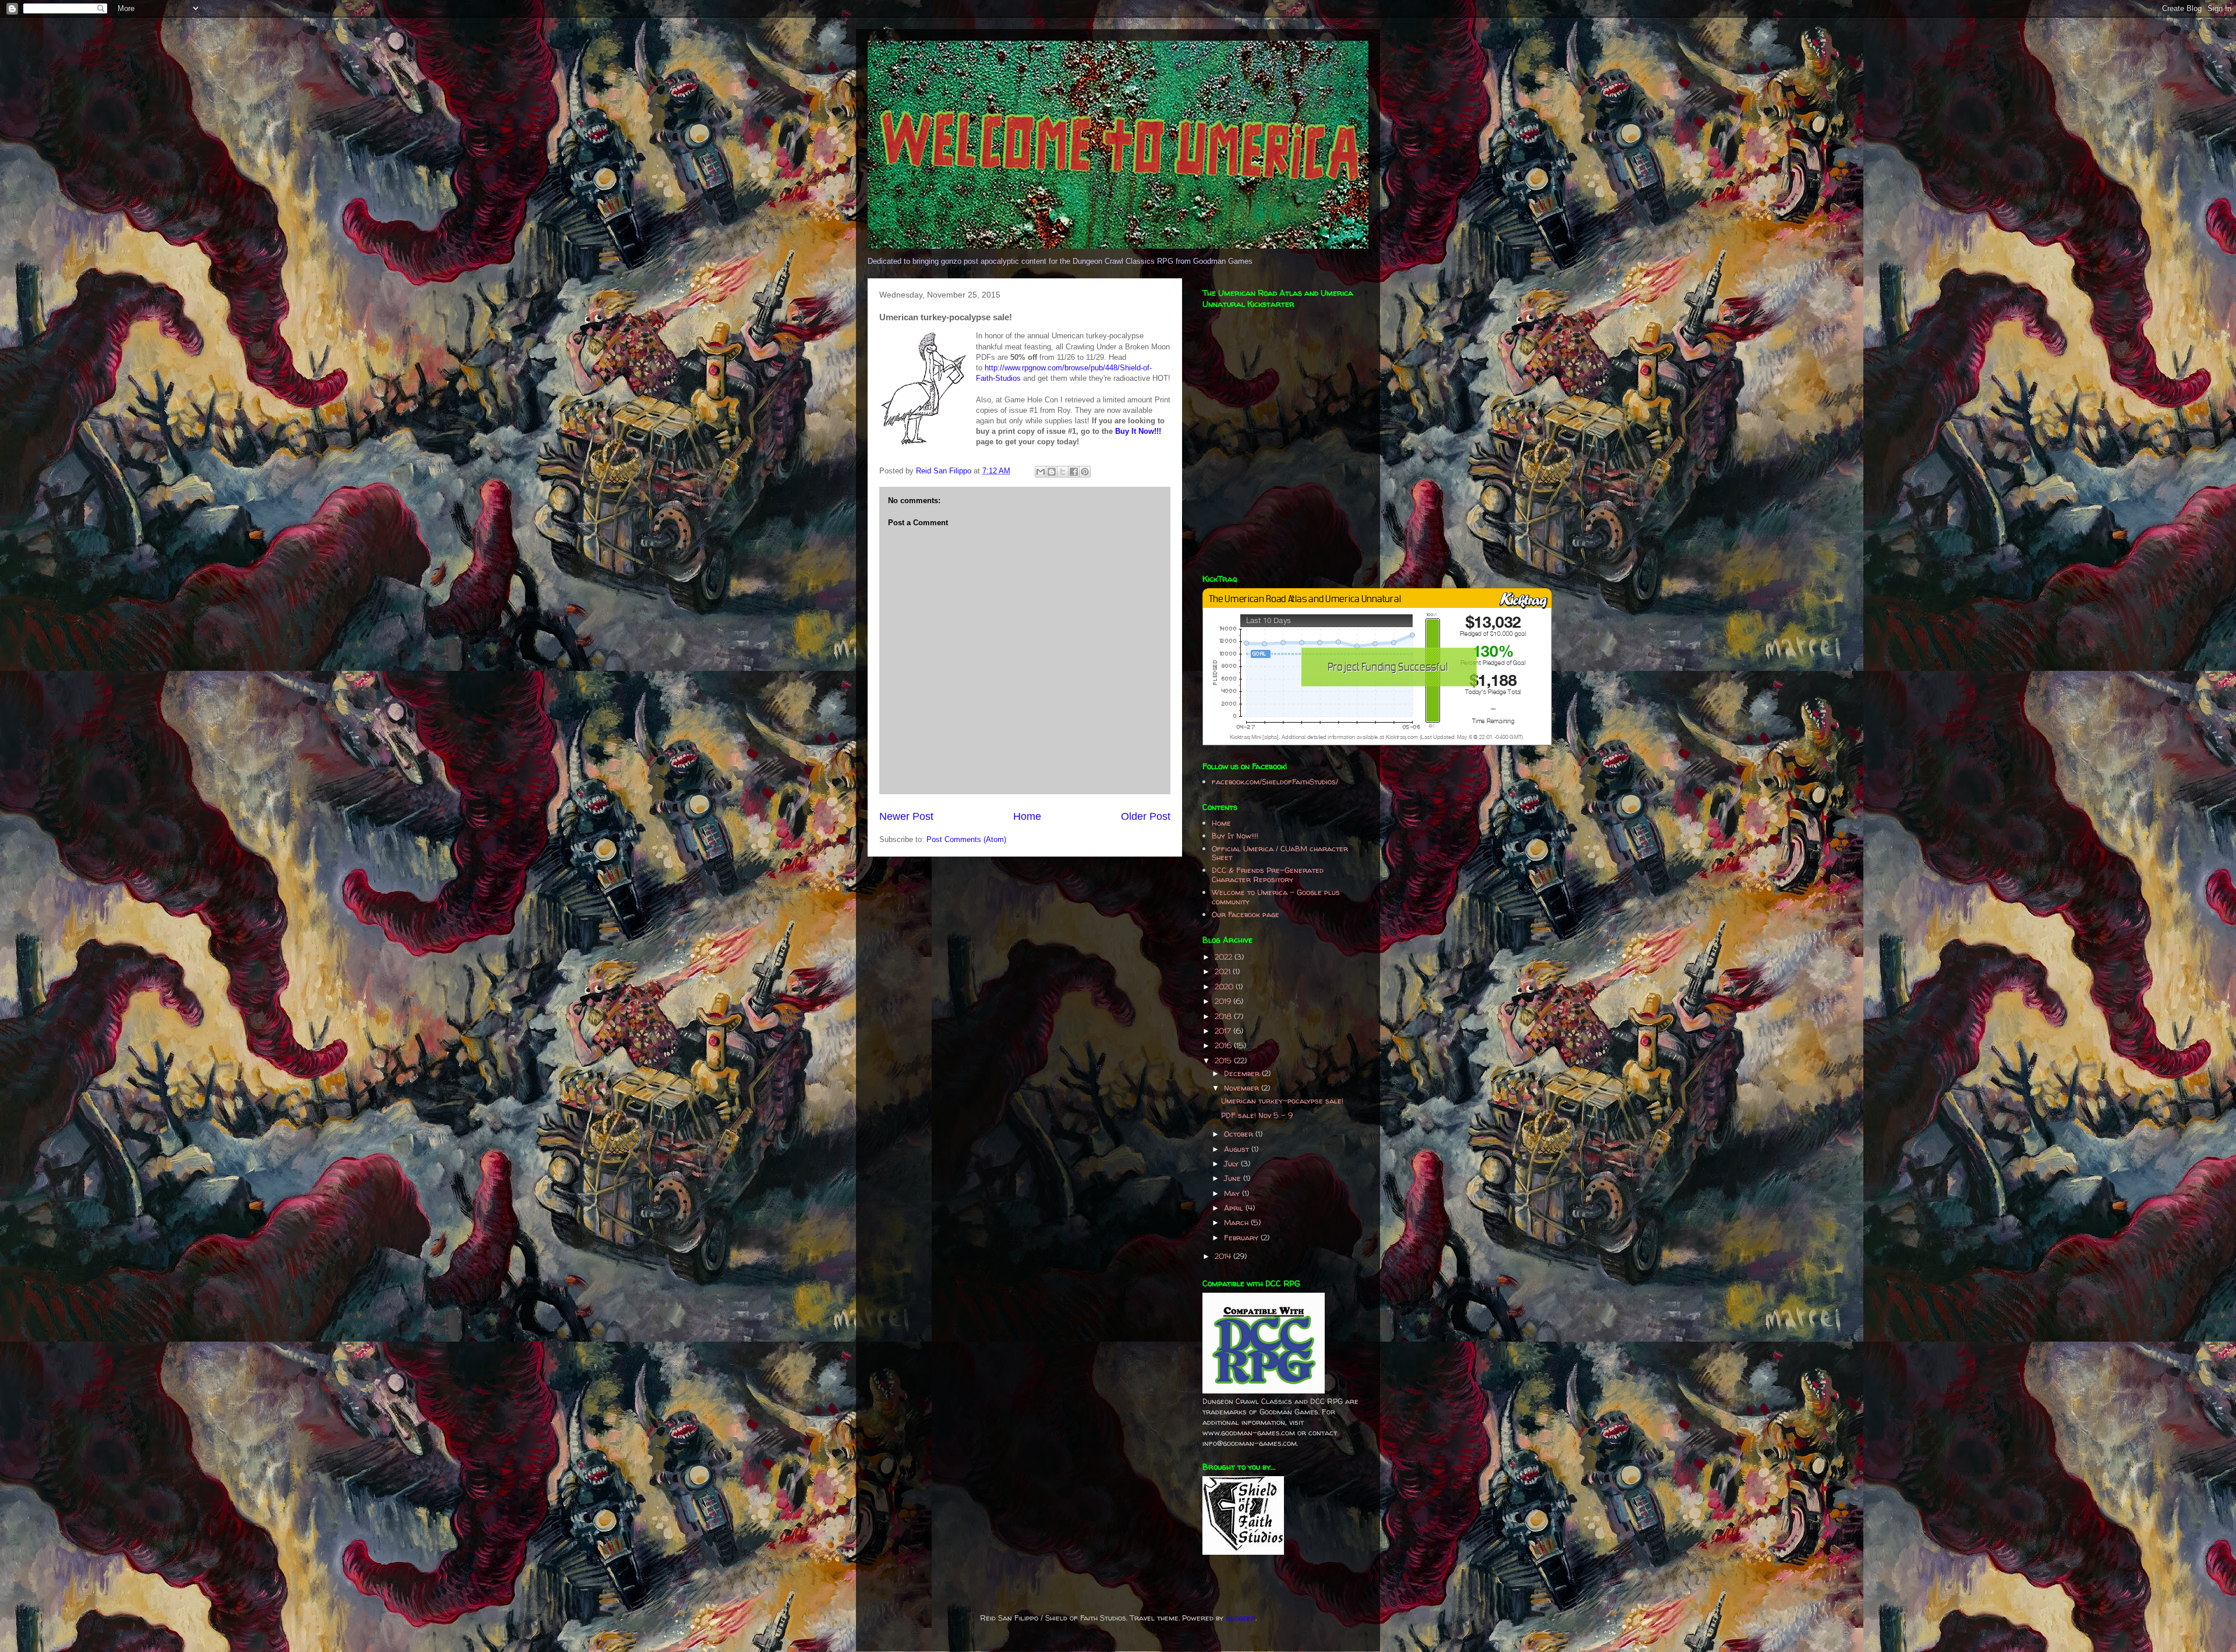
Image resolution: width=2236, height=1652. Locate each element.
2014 (1224, 1256)
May (1233, 1193)
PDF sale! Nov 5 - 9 (1257, 1115)
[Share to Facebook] (1074, 472)
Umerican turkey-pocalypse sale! (1282, 1101)
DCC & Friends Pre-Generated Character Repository (1268, 875)
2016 (1224, 1045)
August (1238, 1149)
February (1242, 1237)
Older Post (1146, 816)
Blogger (1241, 1618)
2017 (1224, 1031)
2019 (1224, 1001)
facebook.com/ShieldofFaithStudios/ (1275, 781)
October (1240, 1134)
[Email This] (1041, 472)
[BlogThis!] (1052, 472)
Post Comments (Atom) (966, 839)
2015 (1224, 1060)
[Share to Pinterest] (1085, 472)
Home (1027, 816)
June (1234, 1178)
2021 (1224, 971)
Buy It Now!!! (1138, 431)
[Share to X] (1063, 472)
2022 (1225, 957)
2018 (1224, 1016)
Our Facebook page (1246, 914)
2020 (1225, 986)
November (1243, 1088)
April (1235, 1208)
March (1237, 1222)
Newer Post (906, 816)
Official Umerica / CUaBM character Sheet (1280, 853)
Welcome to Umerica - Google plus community (1276, 897)
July (1232, 1163)
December (1243, 1073)
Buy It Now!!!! (1235, 836)
